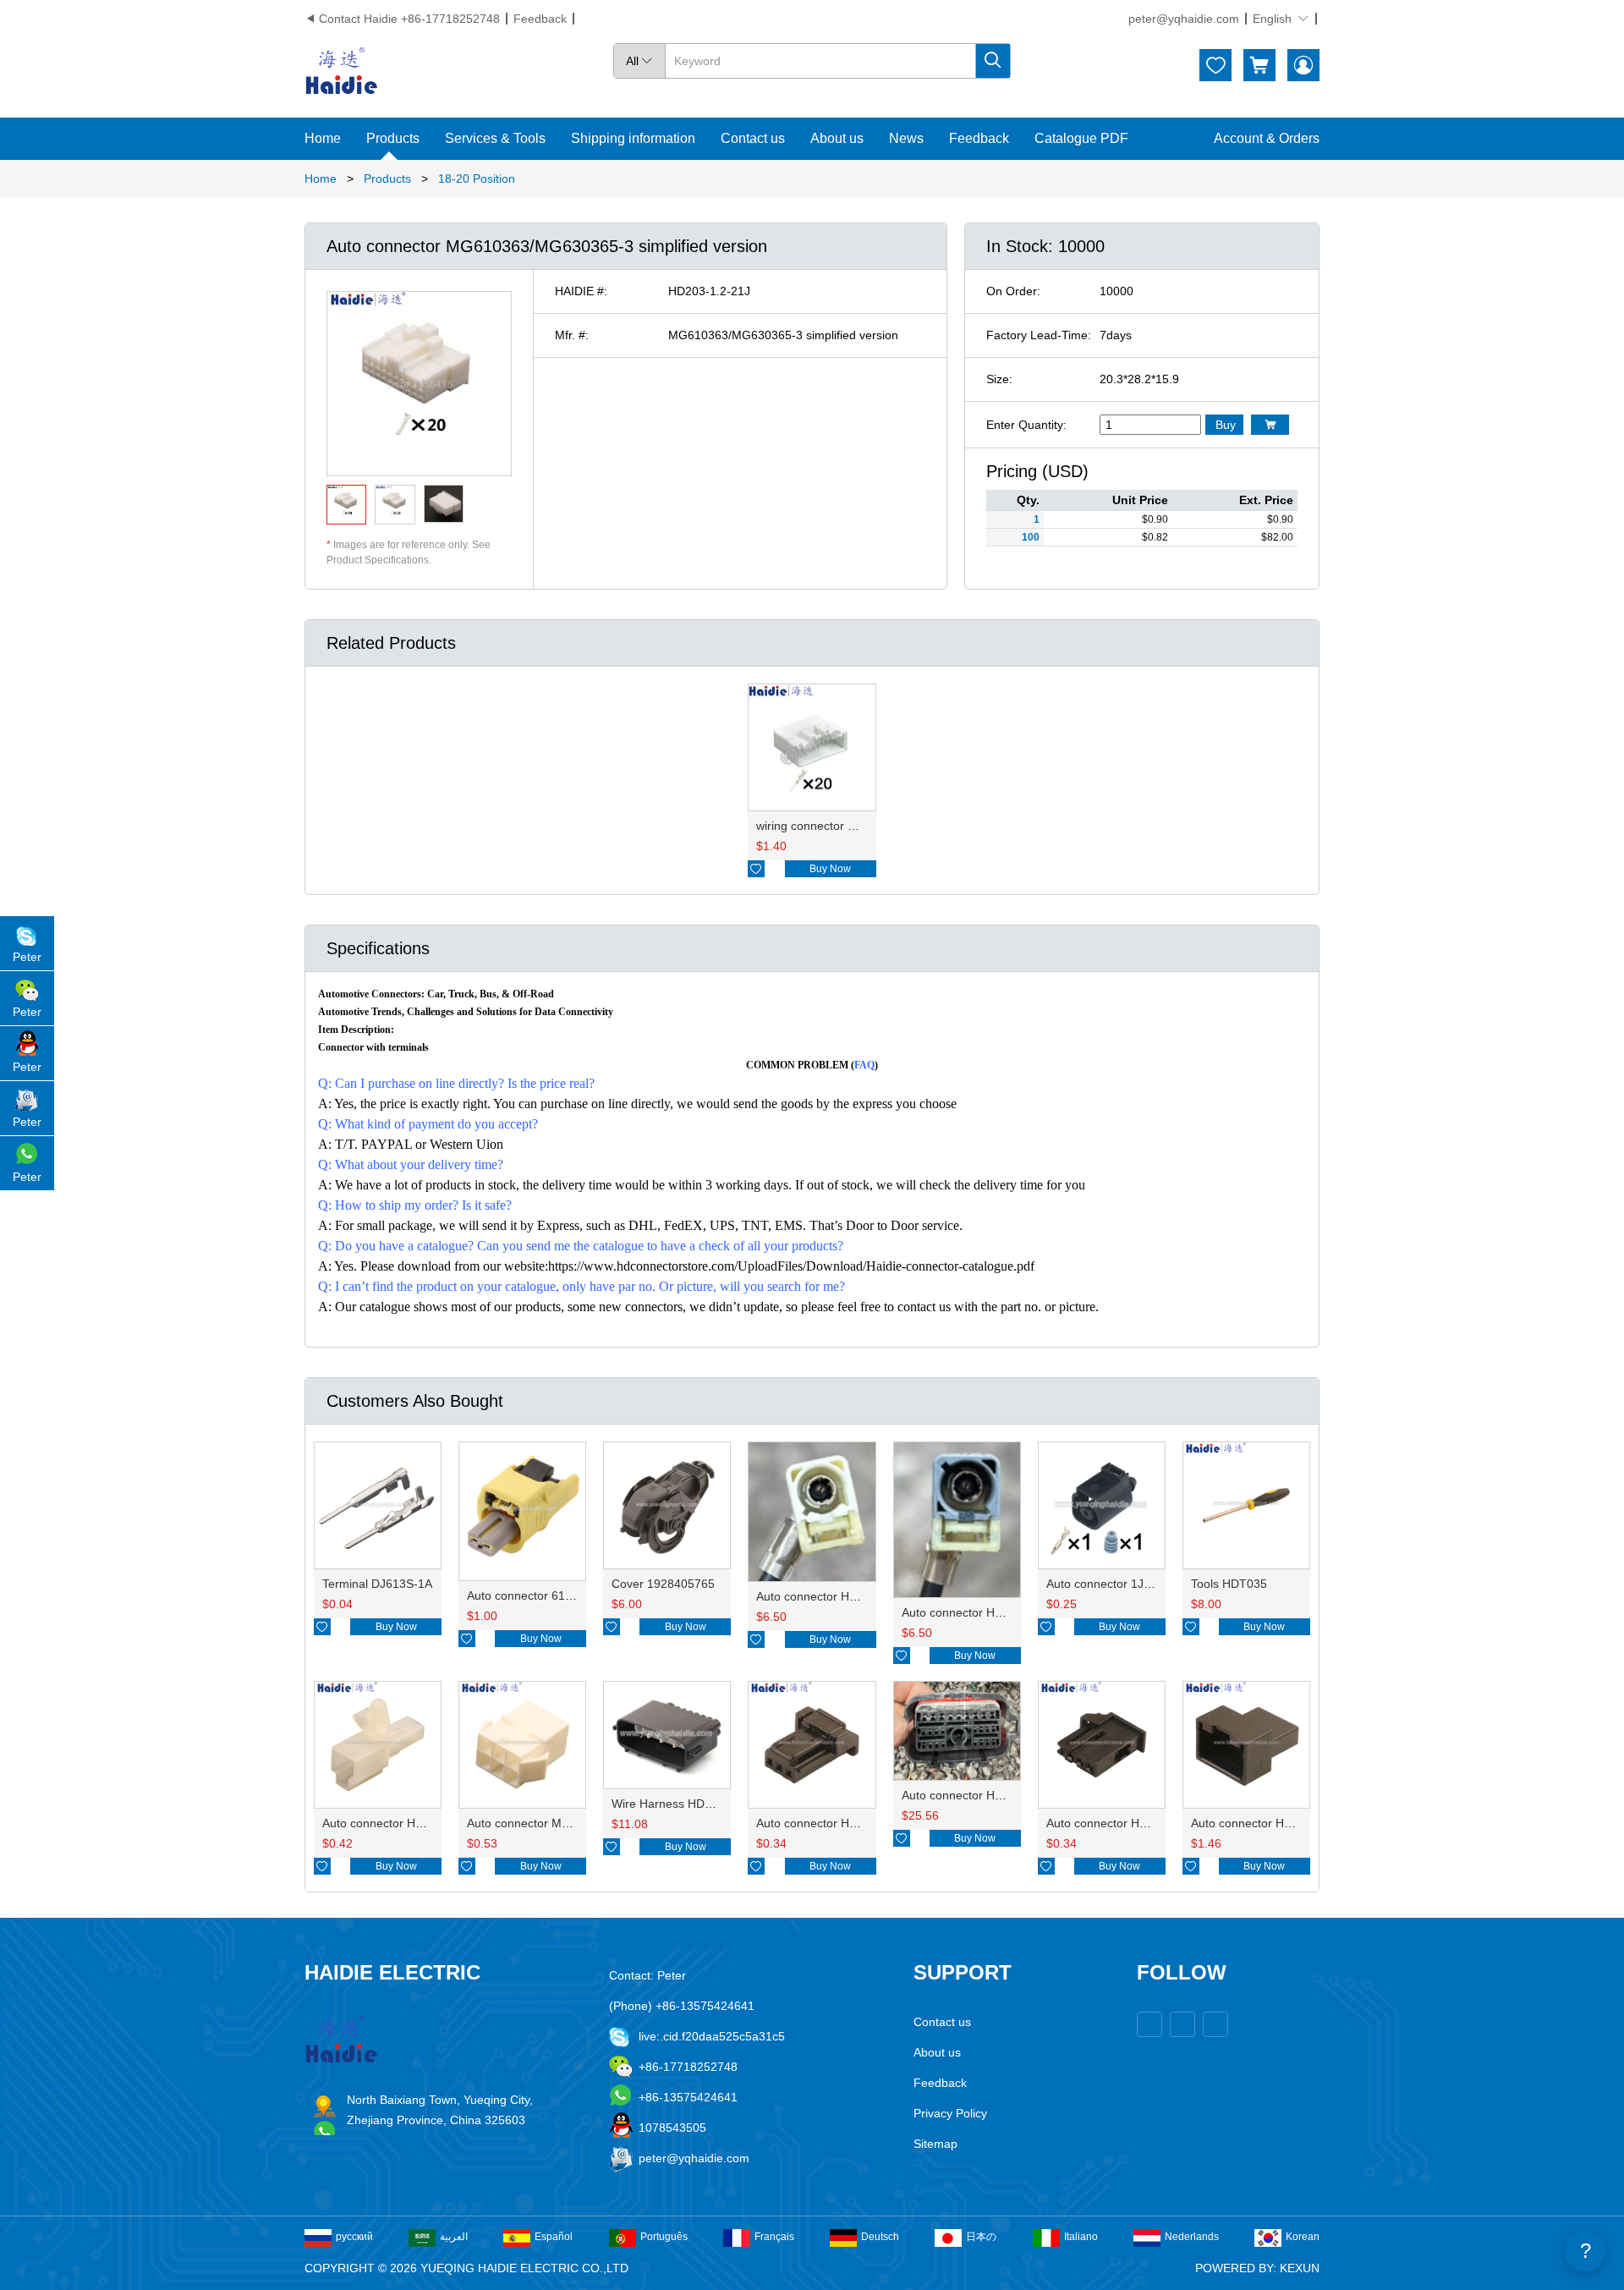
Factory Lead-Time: (1039, 335)
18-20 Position (477, 178)
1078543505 (672, 2128)
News (906, 138)
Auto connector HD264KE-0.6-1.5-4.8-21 (1011, 1795)
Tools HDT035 (1229, 1584)
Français (774, 2237)
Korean (1303, 2237)
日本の (981, 2237)
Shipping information (633, 138)
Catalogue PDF (1081, 138)
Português (664, 2237)
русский (354, 2237)
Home (323, 138)
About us (837, 138)
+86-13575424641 (688, 2097)
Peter (27, 957)
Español (554, 2237)
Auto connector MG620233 (539, 1823)
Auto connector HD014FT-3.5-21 (844, 1596)
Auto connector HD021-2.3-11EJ (409, 1823)
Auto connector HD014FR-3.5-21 (990, 1612)
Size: (999, 379)
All (639, 61)
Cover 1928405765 (663, 1584)
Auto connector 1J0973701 (1119, 1584)
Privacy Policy (950, 2113)
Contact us (753, 138)
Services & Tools (495, 138)
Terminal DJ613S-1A (377, 1584)
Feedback (540, 19)
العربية (454, 2237)
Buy (1226, 425)
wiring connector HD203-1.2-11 (839, 826)
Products (393, 138)
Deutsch (880, 2237)
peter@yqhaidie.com (1184, 19)
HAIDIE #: (581, 291)
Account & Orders (1267, 138)
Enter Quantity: (1026, 425)
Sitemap (935, 2144)
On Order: (1013, 291)
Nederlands (1192, 2237)
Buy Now (830, 869)
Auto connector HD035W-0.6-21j (1133, 1823)
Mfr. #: (572, 335)
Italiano (1081, 2237)
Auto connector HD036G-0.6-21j (842, 1823)
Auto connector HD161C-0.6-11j (1276, 1823)
